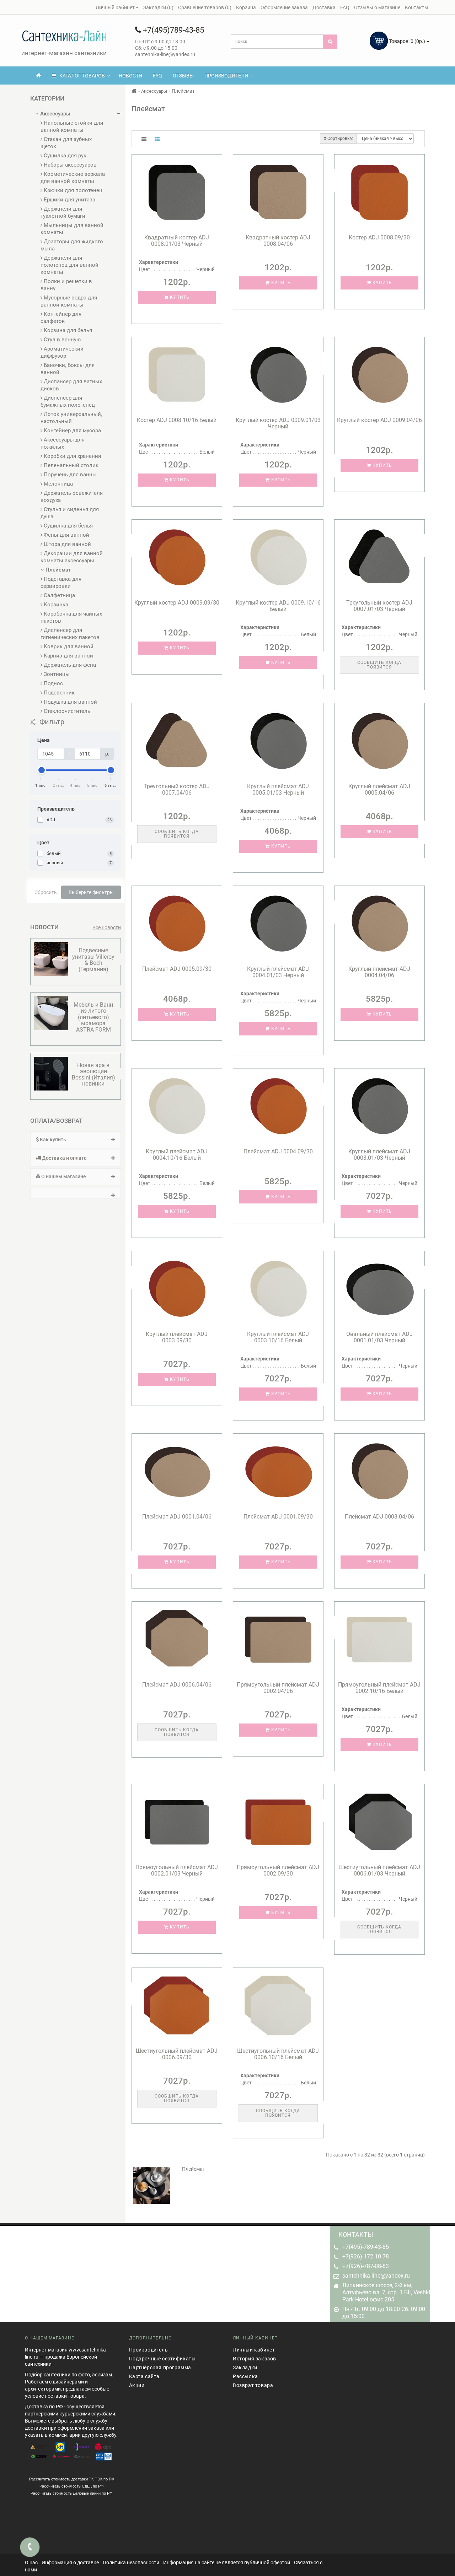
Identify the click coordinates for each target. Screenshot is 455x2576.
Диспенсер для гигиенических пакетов (70, 634)
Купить (179, 297)
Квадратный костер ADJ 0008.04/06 (278, 241)
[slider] (41, 770)
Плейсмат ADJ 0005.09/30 (177, 969)
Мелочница (58, 484)
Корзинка (55, 605)
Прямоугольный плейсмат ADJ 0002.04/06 (278, 1688)
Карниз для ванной (68, 656)
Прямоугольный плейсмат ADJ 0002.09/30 (278, 1870)
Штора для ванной (67, 544)
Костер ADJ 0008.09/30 (379, 237)
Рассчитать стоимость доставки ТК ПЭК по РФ (72, 2479)
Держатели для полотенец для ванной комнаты (69, 265)
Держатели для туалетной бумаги (63, 212)
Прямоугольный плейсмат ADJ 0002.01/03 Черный (177, 1870)
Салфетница (59, 595)
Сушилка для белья (68, 526)
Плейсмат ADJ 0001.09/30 (278, 1517)
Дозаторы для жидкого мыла (72, 245)
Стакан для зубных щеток (66, 143)
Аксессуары (55, 114)
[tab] (76, 1140)
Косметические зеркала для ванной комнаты (73, 178)
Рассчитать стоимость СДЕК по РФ (71, 2486)
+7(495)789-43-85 (173, 30)
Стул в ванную (61, 340)
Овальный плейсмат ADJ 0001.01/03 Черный (379, 1337)
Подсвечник (58, 693)
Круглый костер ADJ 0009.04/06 (379, 420)
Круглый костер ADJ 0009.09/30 (177, 603)
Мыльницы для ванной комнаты (72, 229)
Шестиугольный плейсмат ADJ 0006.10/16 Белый (278, 2054)
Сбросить (46, 892)
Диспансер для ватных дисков (71, 385)
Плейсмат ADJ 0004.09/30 (278, 1151)
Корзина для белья (67, 330)
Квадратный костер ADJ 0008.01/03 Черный (177, 241)
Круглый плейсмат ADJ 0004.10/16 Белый (177, 1155)
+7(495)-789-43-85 (366, 2247)
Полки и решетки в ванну (66, 285)
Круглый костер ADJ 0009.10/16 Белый (278, 606)
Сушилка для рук (64, 156)
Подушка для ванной (70, 702)
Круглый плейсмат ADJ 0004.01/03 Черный (278, 972)
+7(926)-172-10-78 (366, 2256)
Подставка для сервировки (61, 583)
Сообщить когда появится (379, 665)
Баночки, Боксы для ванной (68, 369)
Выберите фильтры (91, 892)
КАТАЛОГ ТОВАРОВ (81, 76)
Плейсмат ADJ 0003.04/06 (379, 1517)
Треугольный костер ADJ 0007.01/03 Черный (379, 606)
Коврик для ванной (68, 646)
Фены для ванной (66, 535)
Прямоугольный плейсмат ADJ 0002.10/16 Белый (379, 1688)
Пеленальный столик (70, 465)
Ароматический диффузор (62, 352)
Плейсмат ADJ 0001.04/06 (177, 1517)
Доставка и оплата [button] (64, 1158)
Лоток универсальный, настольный (71, 418)
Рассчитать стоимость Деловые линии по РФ (71, 2493)
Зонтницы (56, 674)
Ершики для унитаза (69, 200)
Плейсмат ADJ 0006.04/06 (177, 1685)
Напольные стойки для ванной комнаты (72, 126)
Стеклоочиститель (66, 711)
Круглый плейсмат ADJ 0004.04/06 (379, 972)
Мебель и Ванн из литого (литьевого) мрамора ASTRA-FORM (93, 1017)
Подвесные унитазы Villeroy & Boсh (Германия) (93, 960)
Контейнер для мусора (72, 431)
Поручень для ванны (69, 475)
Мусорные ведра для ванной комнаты (69, 301)
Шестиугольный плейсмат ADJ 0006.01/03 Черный (379, 1870)
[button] (76, 1193)
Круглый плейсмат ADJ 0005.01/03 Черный (278, 789)
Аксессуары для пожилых (63, 443)
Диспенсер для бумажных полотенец (68, 401)
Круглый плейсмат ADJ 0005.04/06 (379, 789)
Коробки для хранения (72, 456)
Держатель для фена (69, 665)
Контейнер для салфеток (61, 318)
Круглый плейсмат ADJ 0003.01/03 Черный (379, 1155)
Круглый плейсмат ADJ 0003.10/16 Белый (278, 1337)
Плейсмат (57, 570)
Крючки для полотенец (72, 190)
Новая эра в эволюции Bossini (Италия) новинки (93, 1075)
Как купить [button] (52, 1140)
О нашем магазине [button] (63, 1176)
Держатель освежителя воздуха (72, 497)
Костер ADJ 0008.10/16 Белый (177, 420)
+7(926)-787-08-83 (366, 2266)
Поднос (53, 683)
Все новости (107, 927)
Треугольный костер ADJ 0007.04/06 (177, 789)
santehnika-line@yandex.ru (376, 2276)
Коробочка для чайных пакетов (71, 617)
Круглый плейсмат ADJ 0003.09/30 (177, 1337)
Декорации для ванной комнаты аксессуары (72, 557)
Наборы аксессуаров (69, 165)
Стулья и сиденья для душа (70, 513)
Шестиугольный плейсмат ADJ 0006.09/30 (177, 2054)
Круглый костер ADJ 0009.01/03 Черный (278, 423)
